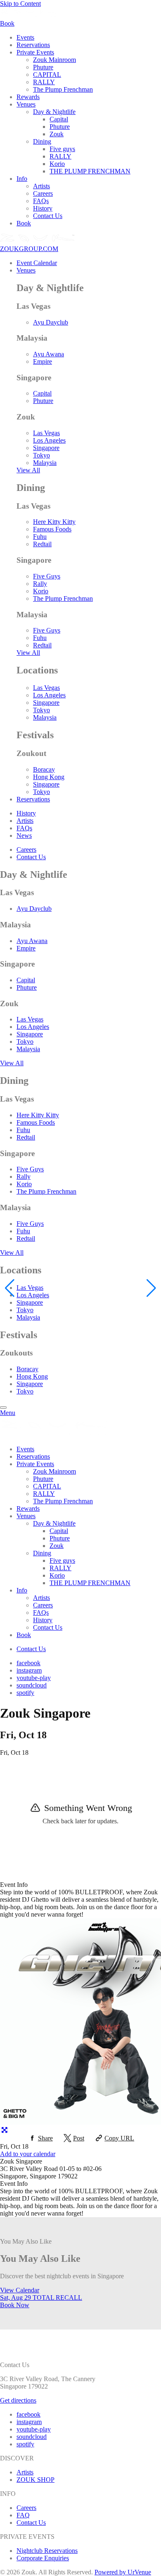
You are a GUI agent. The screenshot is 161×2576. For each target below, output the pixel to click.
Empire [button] (43, 361)
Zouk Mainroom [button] (54, 60)
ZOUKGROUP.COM (29, 249)
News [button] (24, 835)
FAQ (23, 2515)
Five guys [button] (62, 149)
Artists (25, 2472)
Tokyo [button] (41, 455)
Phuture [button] (43, 67)
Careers (26, 2508)
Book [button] (24, 223)
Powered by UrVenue (123, 2572)
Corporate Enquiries (43, 2558)
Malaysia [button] (45, 463)
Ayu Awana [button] (49, 354)
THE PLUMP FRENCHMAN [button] (90, 171)
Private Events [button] (35, 52)
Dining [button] (42, 141)
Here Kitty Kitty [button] (54, 522)
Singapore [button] (46, 448)
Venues (26, 270)
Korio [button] (57, 164)
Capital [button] (59, 119)
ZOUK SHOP (36, 2480)
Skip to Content (20, 4)
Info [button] (22, 179)
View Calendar (20, 2290)
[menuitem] (89, 38)
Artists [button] (41, 186)
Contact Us (31, 2523)
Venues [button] (26, 104)
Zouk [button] (57, 134)
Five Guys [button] (47, 576)
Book (15, 2305)
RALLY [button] (44, 82)
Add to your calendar (28, 2154)
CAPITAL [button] (47, 75)
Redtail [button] (42, 544)
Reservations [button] (33, 45)
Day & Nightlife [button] (54, 112)
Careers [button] (43, 193)
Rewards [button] (28, 97)
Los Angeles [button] (49, 440)
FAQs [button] (41, 201)
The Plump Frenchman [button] (63, 89)
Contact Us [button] (48, 216)
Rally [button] (40, 584)
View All (28, 470)
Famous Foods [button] (52, 529)
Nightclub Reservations (47, 2551)
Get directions (18, 2400)
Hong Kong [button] (49, 777)
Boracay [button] (44, 769)
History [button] (43, 208)
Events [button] (25, 37)
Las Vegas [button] (46, 433)
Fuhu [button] (40, 537)
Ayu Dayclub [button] (51, 322)
